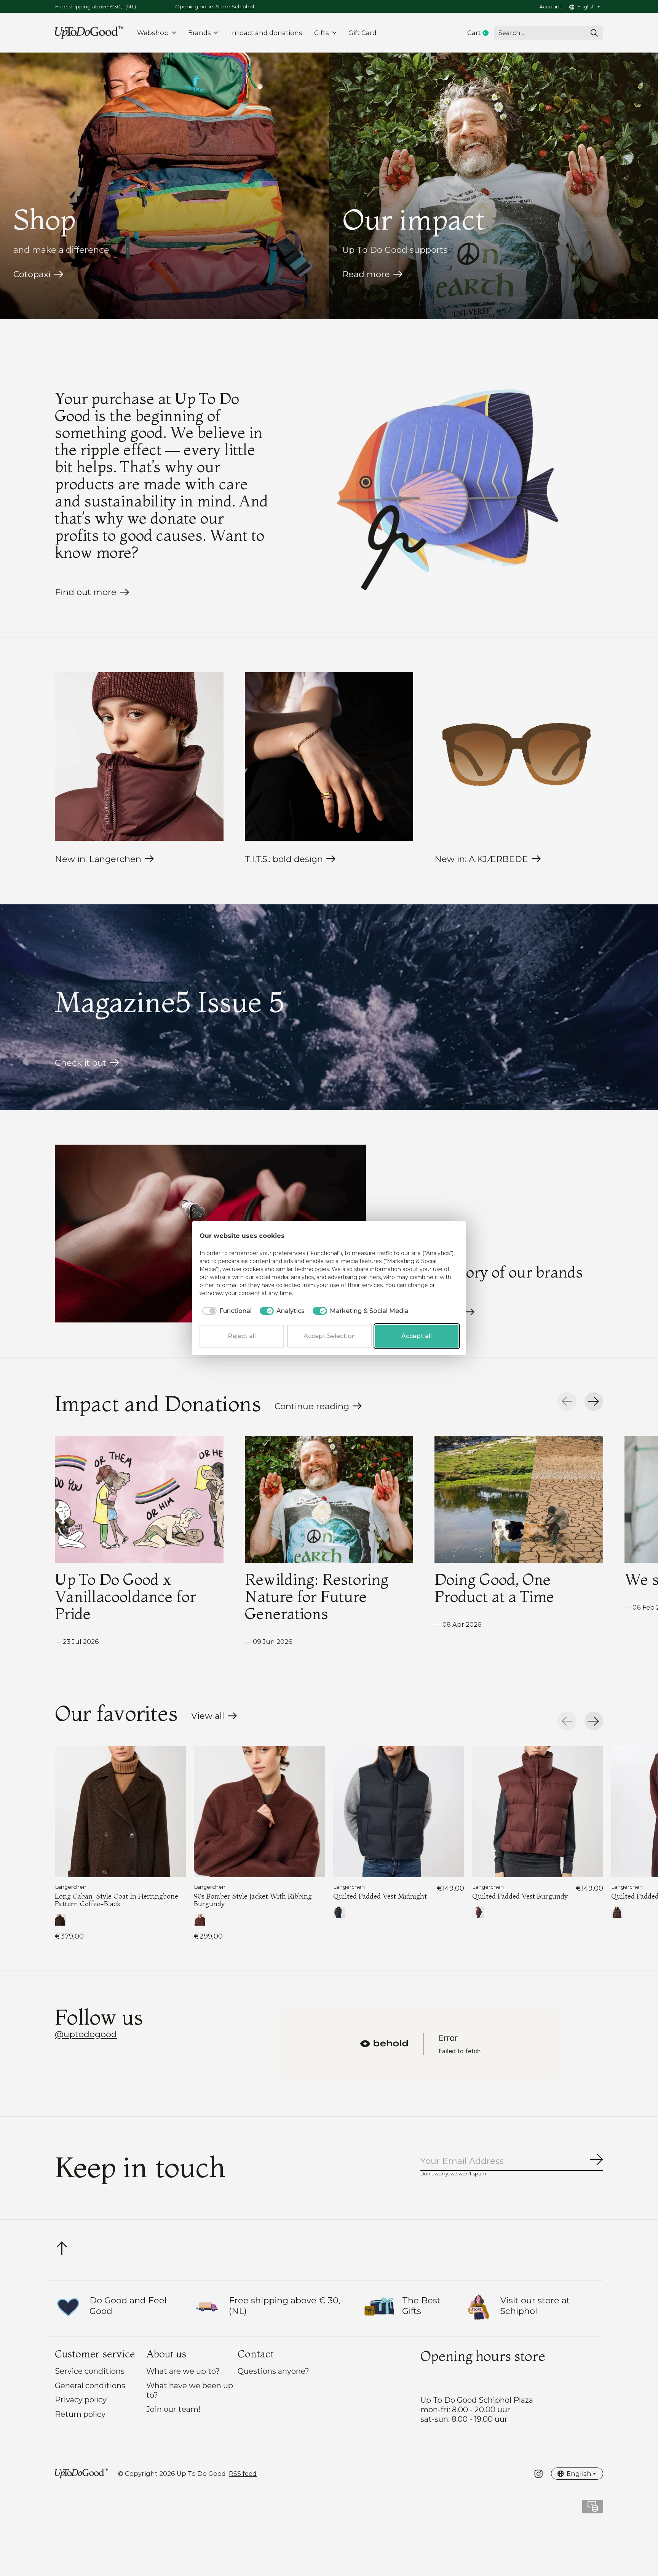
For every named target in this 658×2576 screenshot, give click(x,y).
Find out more (86, 592)
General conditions (90, 2385)
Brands (200, 33)
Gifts (322, 33)
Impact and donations (266, 33)
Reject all (242, 1336)
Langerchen (71, 1887)
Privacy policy (81, 2400)
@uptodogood (86, 2034)
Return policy (80, 2414)
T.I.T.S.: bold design (284, 859)
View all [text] (214, 1718)
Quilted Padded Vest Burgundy (520, 1896)
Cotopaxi (32, 274)
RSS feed (243, 2474)
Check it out (81, 1063)
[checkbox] (226, 1311)
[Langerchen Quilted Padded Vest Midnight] (399, 1812)
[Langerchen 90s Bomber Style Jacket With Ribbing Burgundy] (259, 1812)
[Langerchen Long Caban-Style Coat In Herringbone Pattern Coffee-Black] (120, 1812)
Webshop (153, 33)
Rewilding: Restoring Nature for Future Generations (317, 1596)
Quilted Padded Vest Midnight (380, 1896)
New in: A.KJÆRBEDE (481, 859)
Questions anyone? (273, 2371)
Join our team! (173, 2409)
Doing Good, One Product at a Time (494, 1588)
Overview (440, 1236)
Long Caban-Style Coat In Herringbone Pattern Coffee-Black (117, 1900)
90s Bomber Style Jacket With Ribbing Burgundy (253, 1900)
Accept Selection (330, 1336)
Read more (366, 274)
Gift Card (363, 33)
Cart (481, 33)
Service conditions (90, 2371)
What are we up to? (183, 2371)
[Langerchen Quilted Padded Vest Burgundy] (538, 1812)
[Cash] (593, 2509)
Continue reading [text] (314, 1408)
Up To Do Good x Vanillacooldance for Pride (125, 1596)
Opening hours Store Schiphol (215, 6)
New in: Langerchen (98, 859)
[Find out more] (448, 478)
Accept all (417, 1336)
